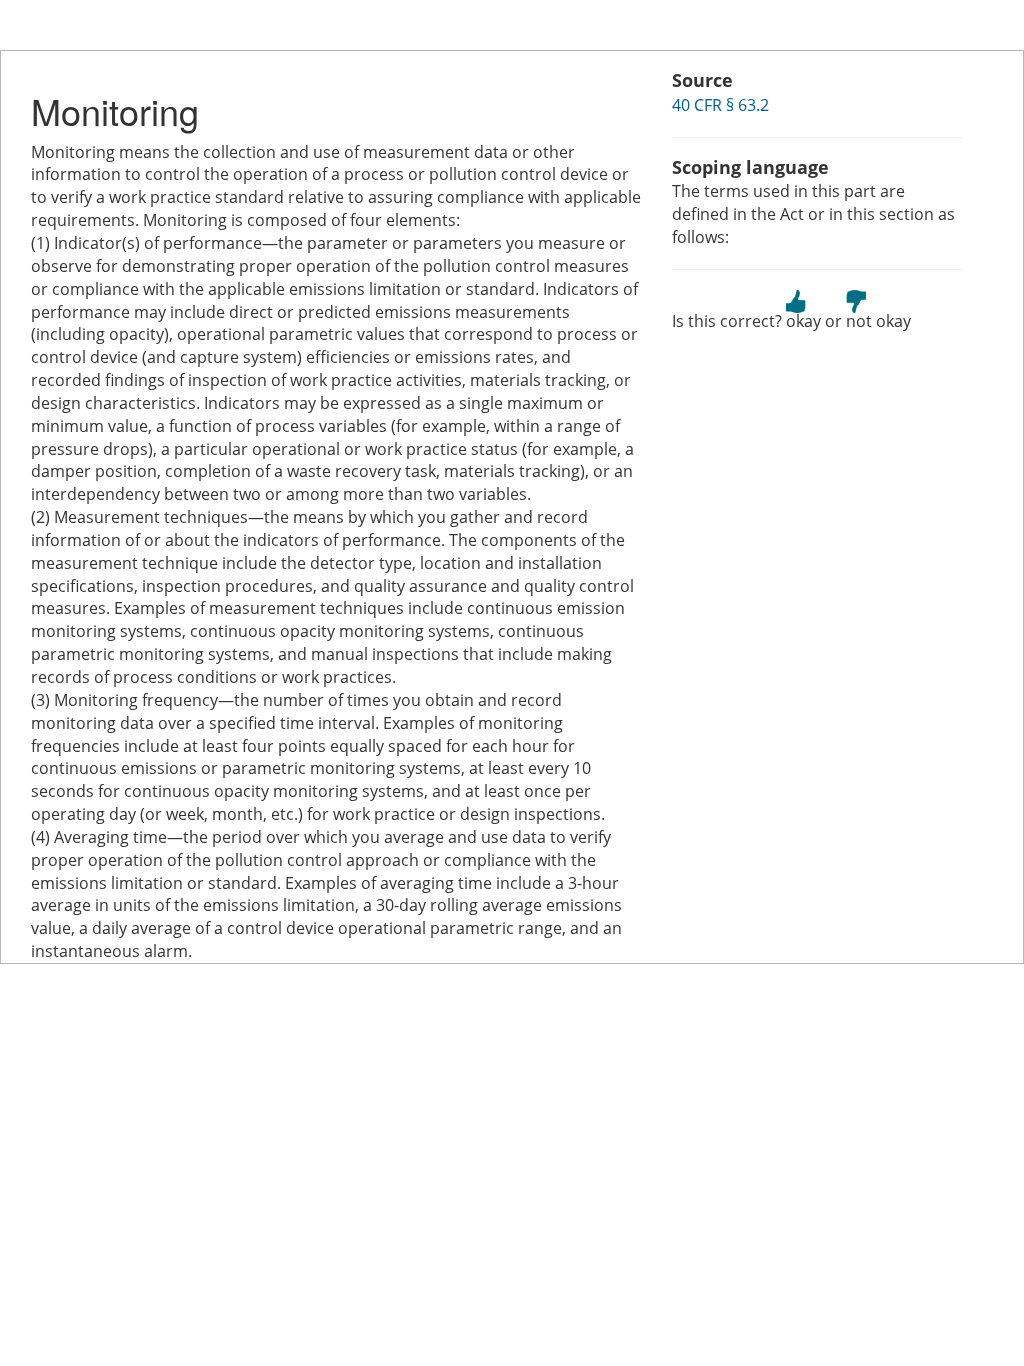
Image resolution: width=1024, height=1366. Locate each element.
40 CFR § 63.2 (720, 105)
